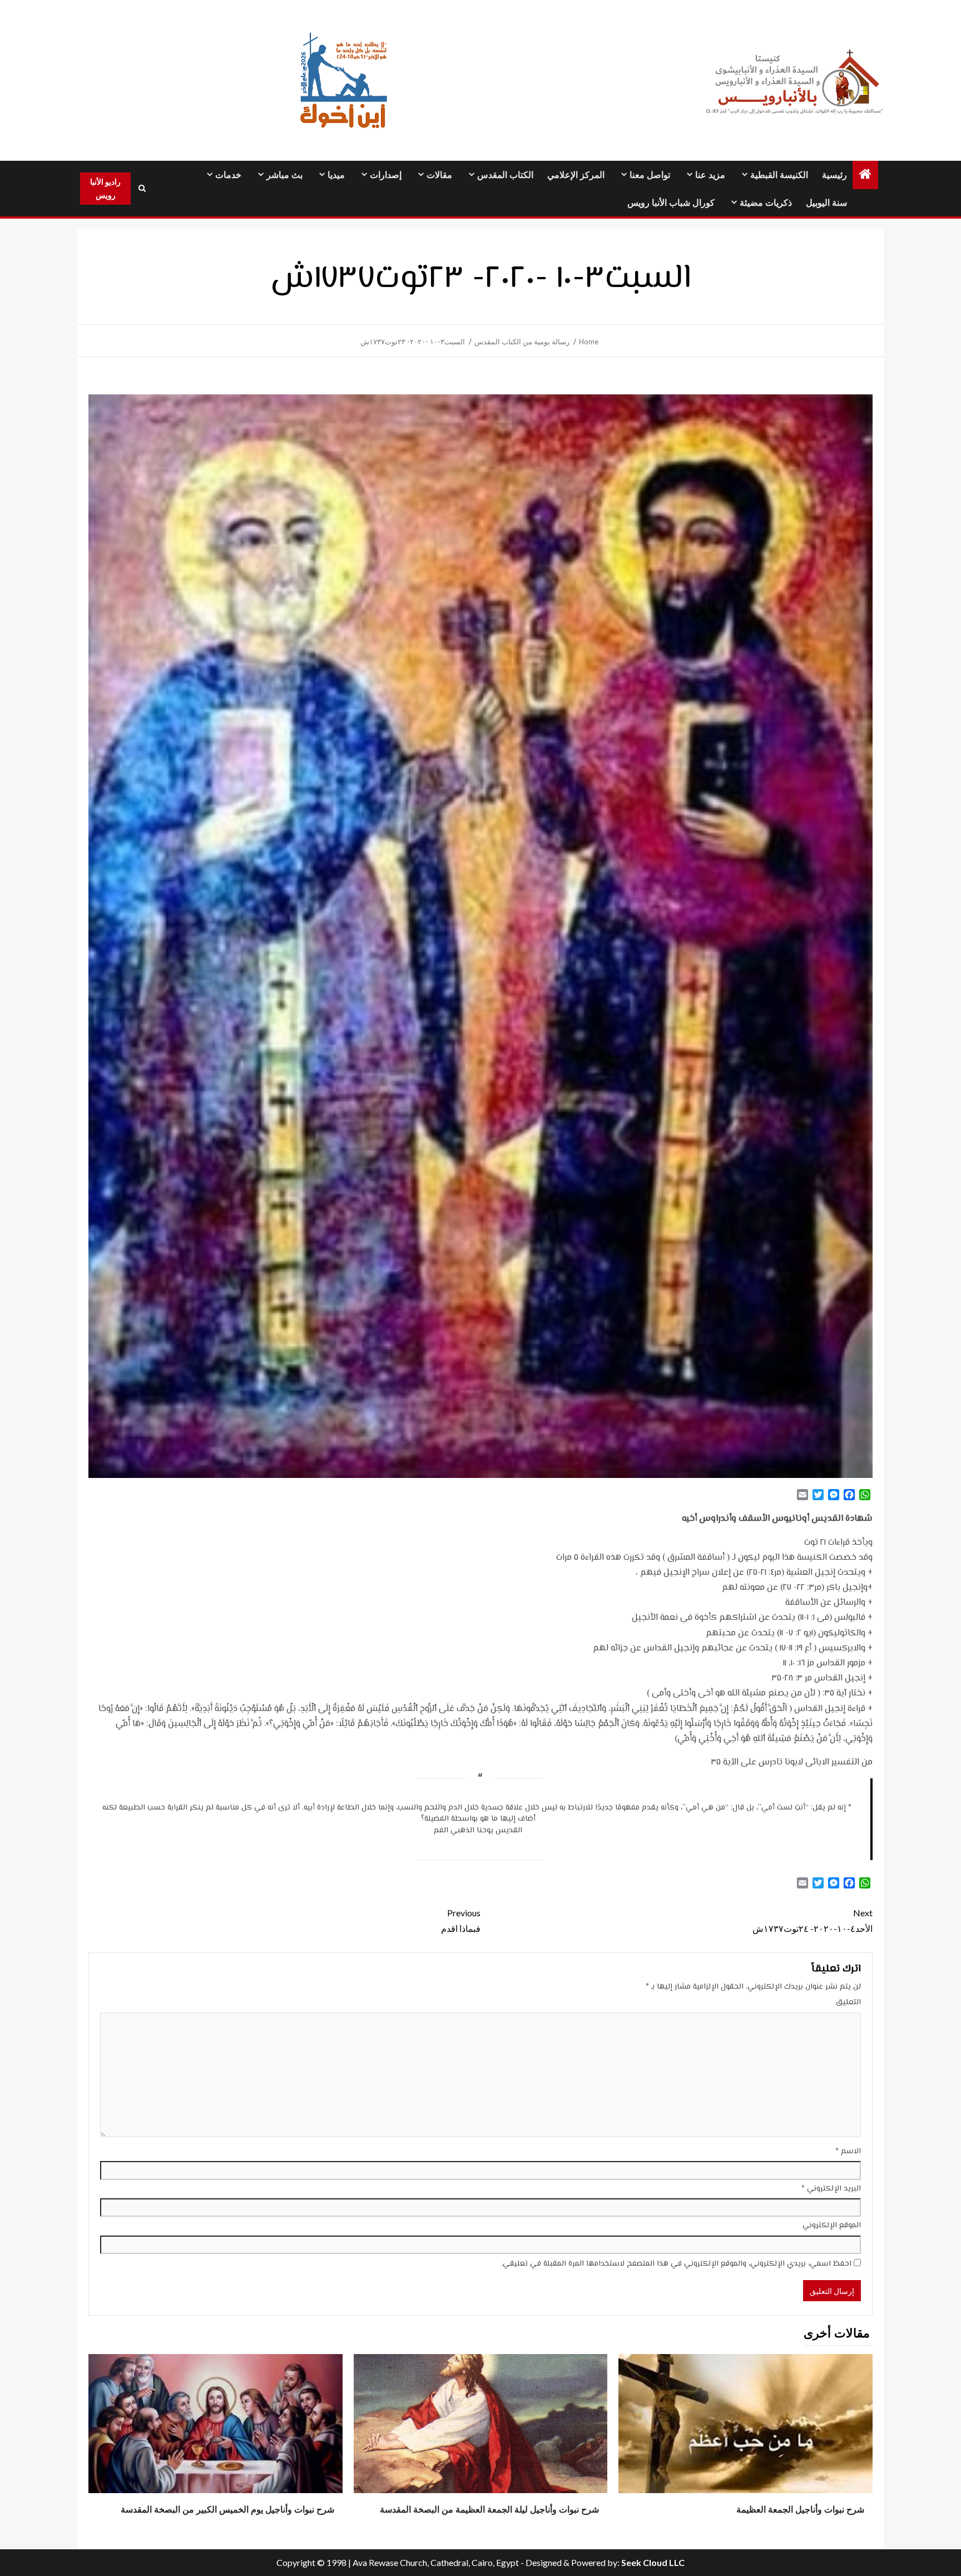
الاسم (848, 2152)
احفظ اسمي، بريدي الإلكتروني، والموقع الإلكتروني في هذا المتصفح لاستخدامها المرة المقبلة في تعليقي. (676, 2264)
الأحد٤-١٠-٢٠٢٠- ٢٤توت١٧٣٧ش (813, 1920)
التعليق (848, 2003)
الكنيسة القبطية (779, 175)
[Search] (142, 189)
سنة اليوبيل (826, 203)
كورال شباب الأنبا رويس (671, 203)
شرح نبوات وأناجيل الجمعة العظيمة (800, 2510)
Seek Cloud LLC (653, 2562)
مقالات (439, 175)
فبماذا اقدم (461, 1920)
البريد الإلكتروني (831, 2189)
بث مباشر (284, 175)
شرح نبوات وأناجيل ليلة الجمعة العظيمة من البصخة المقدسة (489, 2510)
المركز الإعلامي (576, 175)
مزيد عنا (710, 175)
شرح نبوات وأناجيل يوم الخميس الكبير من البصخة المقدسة (227, 2510)
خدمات (228, 175)
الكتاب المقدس (505, 175)
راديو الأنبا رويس (105, 188)
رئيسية (834, 175)
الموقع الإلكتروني (832, 2226)
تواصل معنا (650, 175)
